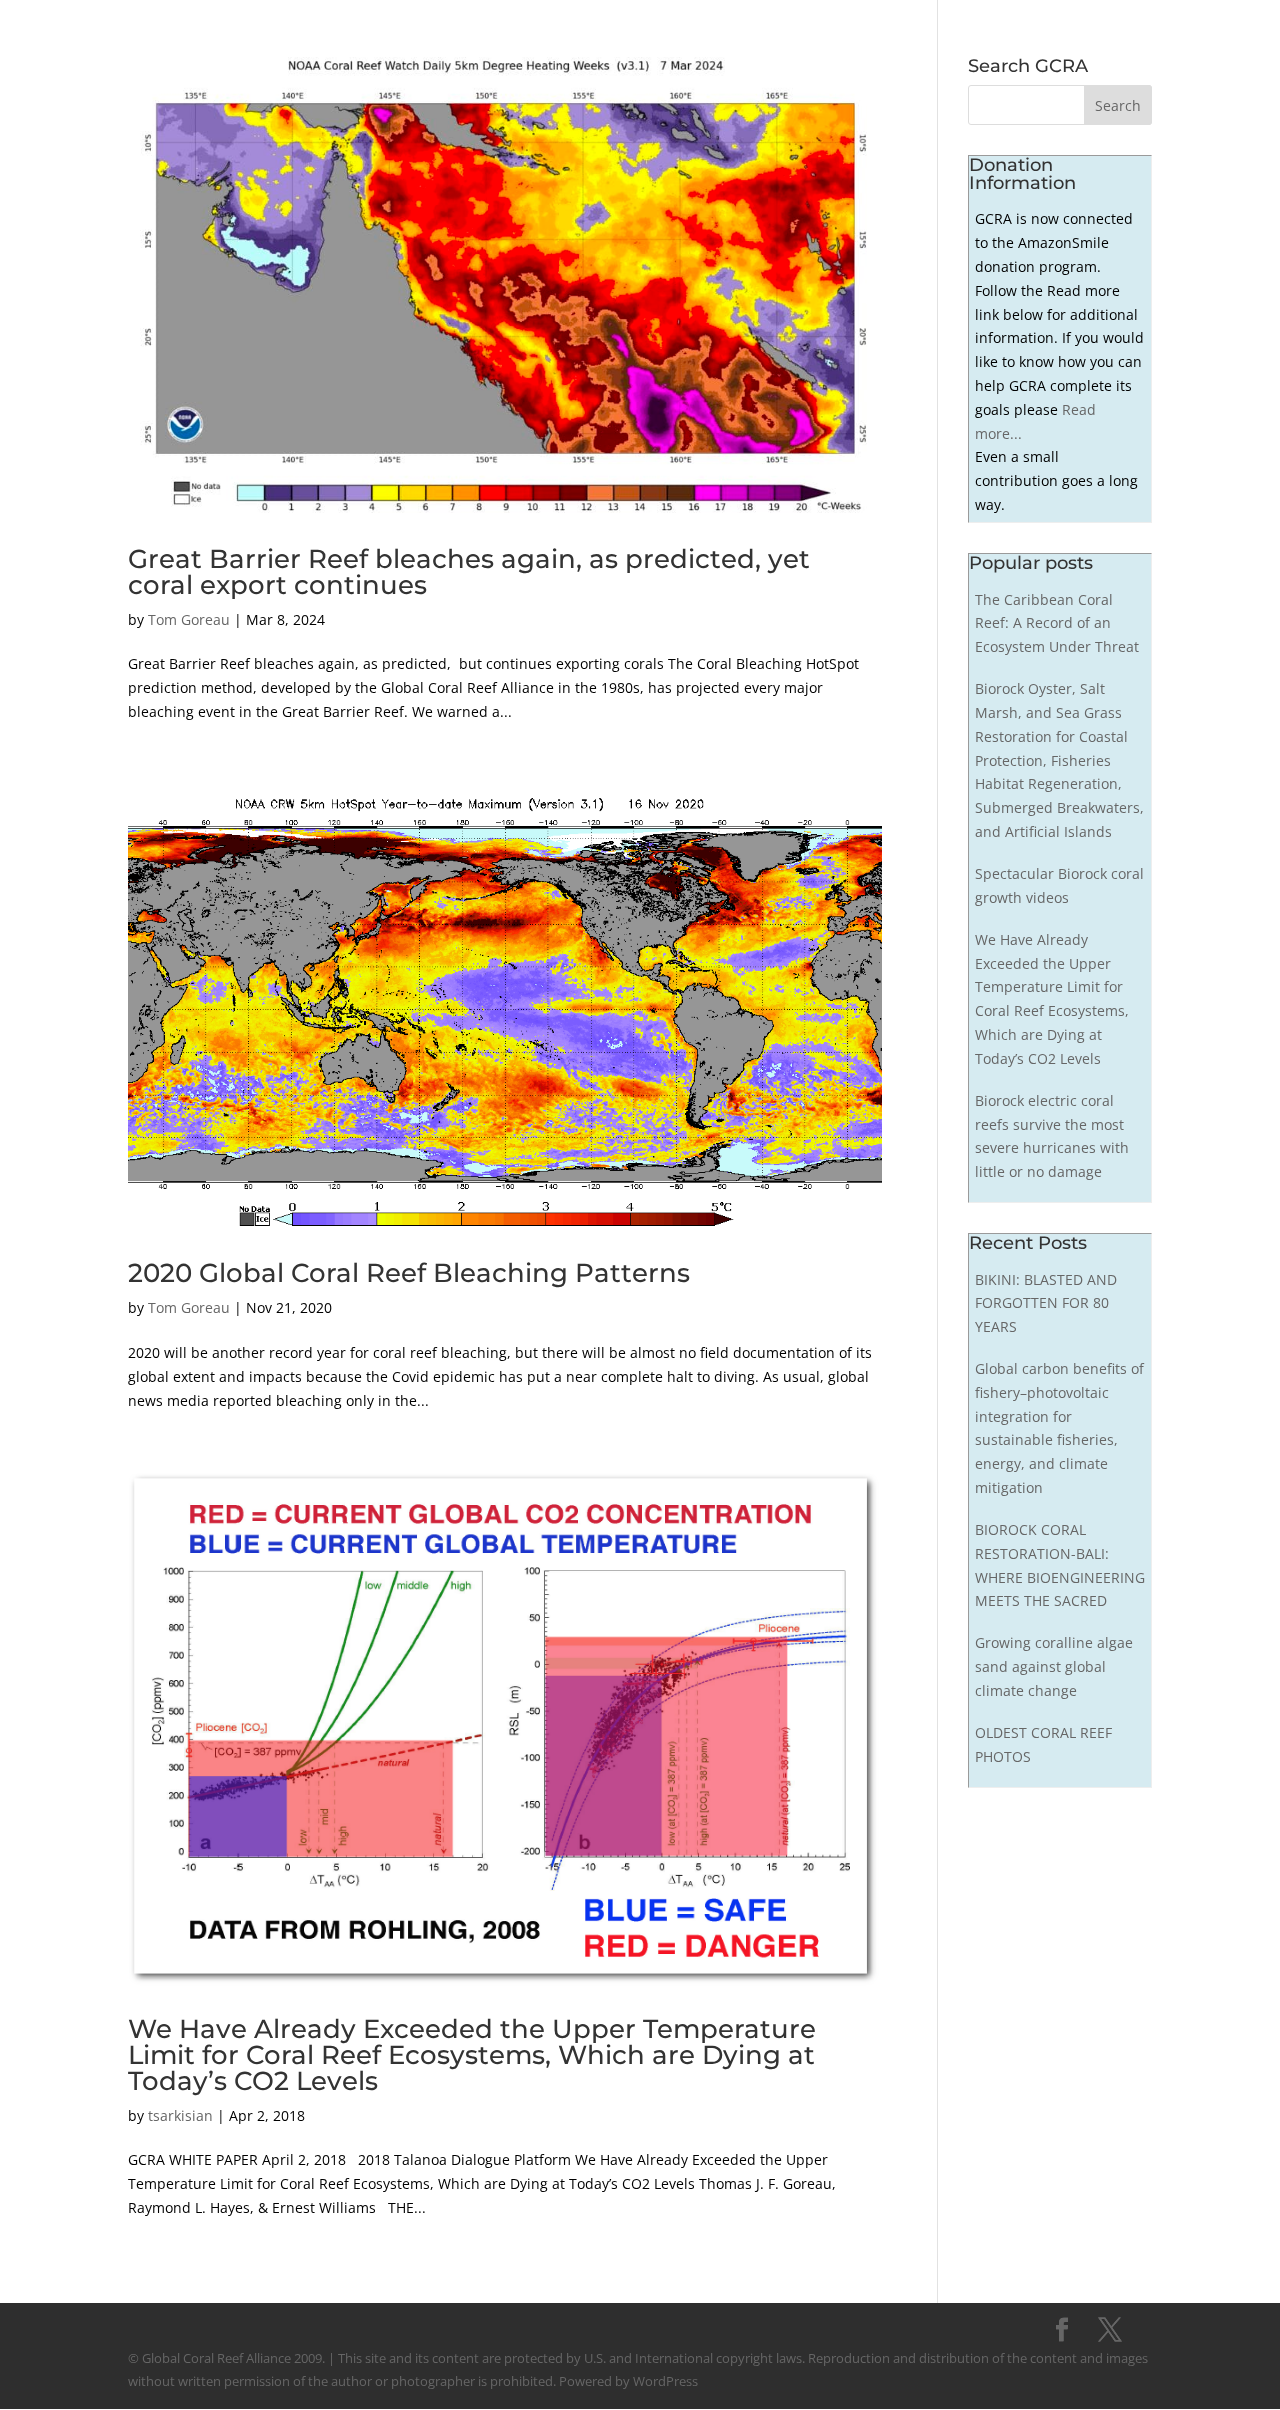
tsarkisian (180, 2115)
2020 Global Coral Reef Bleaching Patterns (409, 1273)
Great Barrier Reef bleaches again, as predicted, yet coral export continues (469, 572)
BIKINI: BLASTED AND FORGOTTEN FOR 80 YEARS (1046, 1303)
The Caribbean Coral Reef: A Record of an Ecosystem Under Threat (1057, 623)
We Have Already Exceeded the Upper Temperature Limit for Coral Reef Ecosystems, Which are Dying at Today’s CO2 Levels (472, 2055)
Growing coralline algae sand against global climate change (1054, 1666)
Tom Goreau (189, 619)
